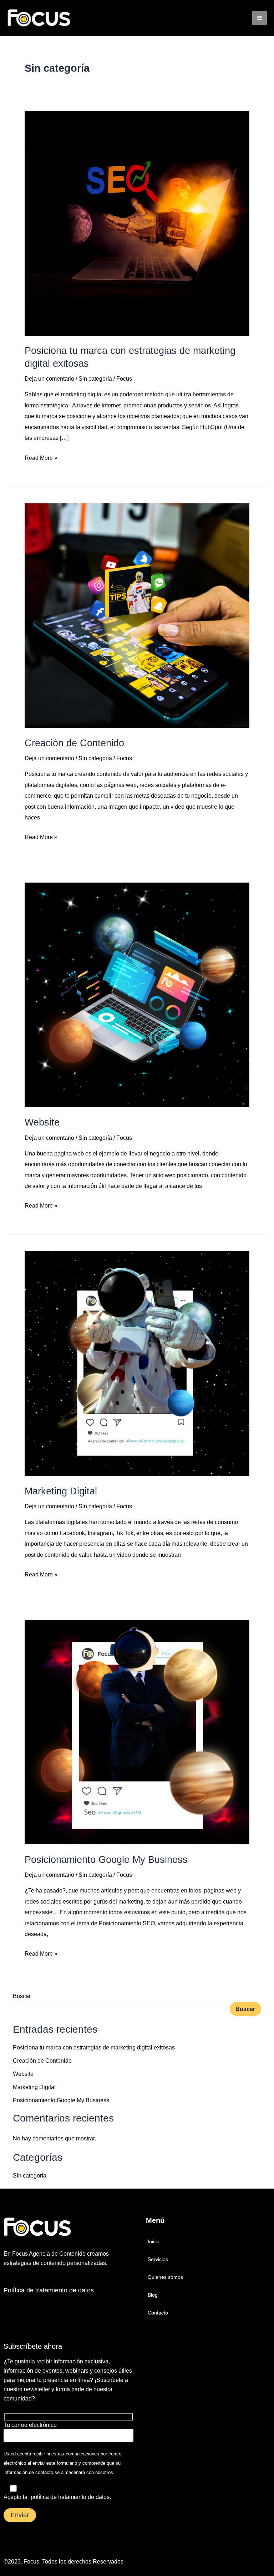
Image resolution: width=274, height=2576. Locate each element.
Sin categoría (95, 378)
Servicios (158, 2259)
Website (42, 1122)
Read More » (41, 457)
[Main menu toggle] (260, 18)
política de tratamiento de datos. (71, 2497)
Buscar (22, 1996)
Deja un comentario (49, 378)
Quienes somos (165, 2277)
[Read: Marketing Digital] (137, 1363)
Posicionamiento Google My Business (106, 1859)
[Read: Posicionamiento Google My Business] (137, 1732)
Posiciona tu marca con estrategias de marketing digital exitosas (94, 2047)
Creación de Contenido (74, 743)
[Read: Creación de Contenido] (137, 615)
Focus (31, 2562)
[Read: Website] (137, 994)
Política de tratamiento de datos (49, 2290)
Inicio (154, 2241)
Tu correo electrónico (30, 2425)
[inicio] (62, 2227)
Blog (153, 2295)
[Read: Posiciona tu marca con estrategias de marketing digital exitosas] (137, 223)
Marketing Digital (61, 1491)
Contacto (158, 2313)
